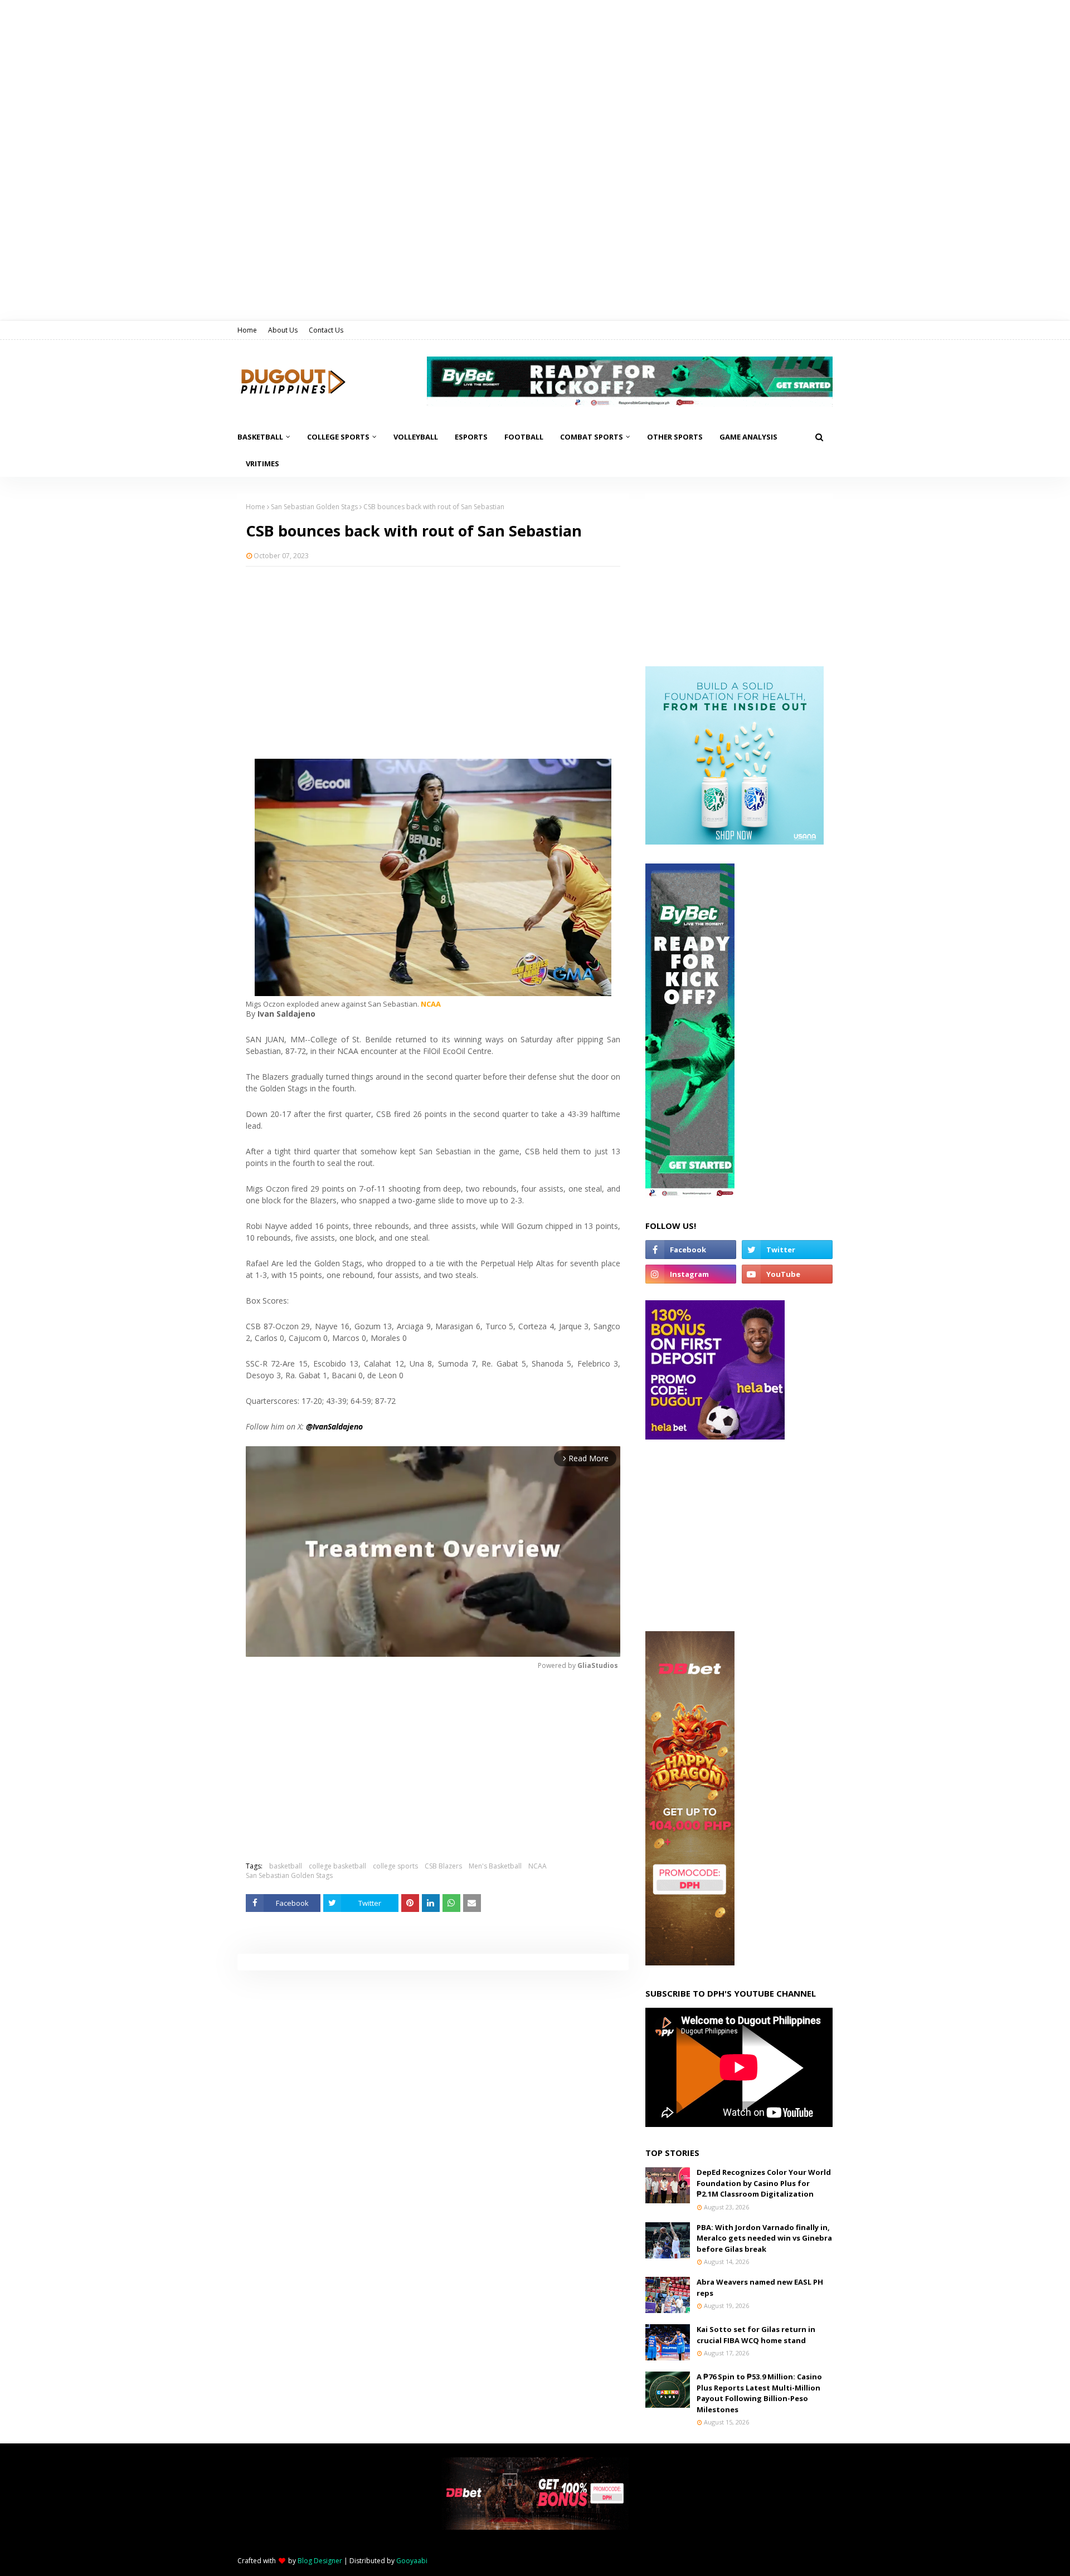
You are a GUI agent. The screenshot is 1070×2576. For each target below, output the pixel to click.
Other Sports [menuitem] (675, 437)
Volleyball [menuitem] (416, 437)
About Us (283, 330)
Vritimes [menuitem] (262, 464)
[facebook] (691, 1250)
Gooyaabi (412, 2561)
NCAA (538, 1866)
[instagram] (691, 1274)
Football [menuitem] (524, 437)
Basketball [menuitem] (260, 437)
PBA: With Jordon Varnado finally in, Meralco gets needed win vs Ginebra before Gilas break (764, 2238)
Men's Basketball (495, 1866)
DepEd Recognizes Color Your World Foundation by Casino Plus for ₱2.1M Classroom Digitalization (764, 2183)
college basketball (337, 1866)
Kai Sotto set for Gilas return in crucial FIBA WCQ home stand (756, 2335)
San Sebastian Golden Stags (314, 507)
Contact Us (326, 330)
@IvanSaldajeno (334, 1426)
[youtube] (787, 1274)
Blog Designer (320, 2561)
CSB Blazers (443, 1866)
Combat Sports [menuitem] (592, 437)
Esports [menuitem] (471, 437)
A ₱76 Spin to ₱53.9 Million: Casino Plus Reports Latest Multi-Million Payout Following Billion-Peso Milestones (759, 2393)
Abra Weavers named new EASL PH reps (760, 2287)
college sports (395, 1866)
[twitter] (787, 1250)
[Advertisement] (433, 656)
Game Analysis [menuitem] (748, 437)
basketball (286, 1866)
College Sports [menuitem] (338, 437)
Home (247, 330)
